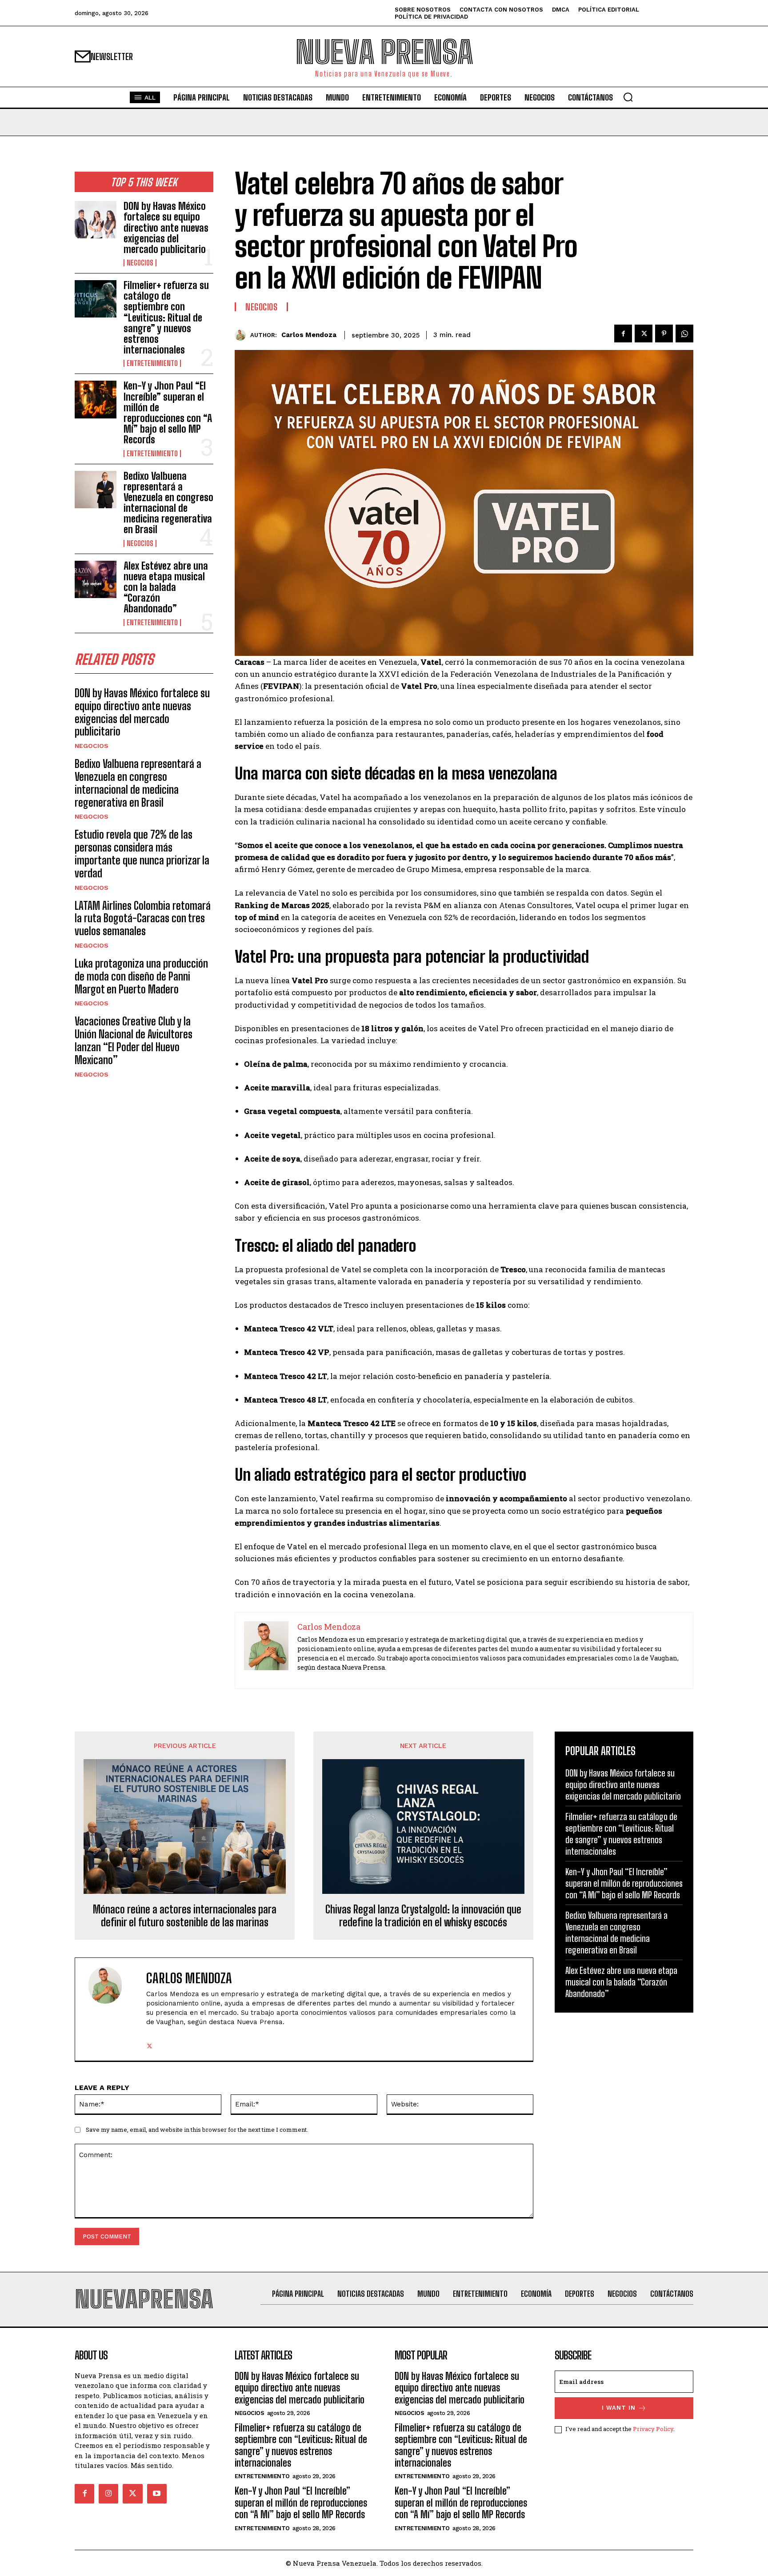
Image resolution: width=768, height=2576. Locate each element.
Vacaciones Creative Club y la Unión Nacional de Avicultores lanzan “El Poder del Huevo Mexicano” (134, 1040)
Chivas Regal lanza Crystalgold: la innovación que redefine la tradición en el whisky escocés (423, 1916)
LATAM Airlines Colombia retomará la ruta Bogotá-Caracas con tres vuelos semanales (143, 918)
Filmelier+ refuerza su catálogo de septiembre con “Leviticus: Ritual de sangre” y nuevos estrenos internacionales (166, 317)
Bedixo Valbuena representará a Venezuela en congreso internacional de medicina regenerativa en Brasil (168, 503)
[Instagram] (108, 2494)
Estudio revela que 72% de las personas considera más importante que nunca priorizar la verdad (142, 854)
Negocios (140, 263)
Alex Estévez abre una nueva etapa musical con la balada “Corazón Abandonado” (166, 587)
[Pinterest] (664, 334)
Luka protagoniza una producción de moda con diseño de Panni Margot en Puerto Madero (141, 976)
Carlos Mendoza (309, 335)
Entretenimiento (152, 363)
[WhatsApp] (684, 334)
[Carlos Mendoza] (242, 335)
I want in (619, 2408)
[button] (628, 97)
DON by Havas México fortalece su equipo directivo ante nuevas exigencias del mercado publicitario (166, 228)
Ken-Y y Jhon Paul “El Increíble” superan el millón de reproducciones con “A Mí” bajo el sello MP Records (168, 413)
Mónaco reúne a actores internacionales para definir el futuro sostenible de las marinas (185, 1916)
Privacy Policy (653, 2429)
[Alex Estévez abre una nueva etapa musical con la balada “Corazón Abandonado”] (96, 579)
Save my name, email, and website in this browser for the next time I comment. (197, 2130)
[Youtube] (157, 2494)
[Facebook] (623, 334)
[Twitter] (644, 334)
